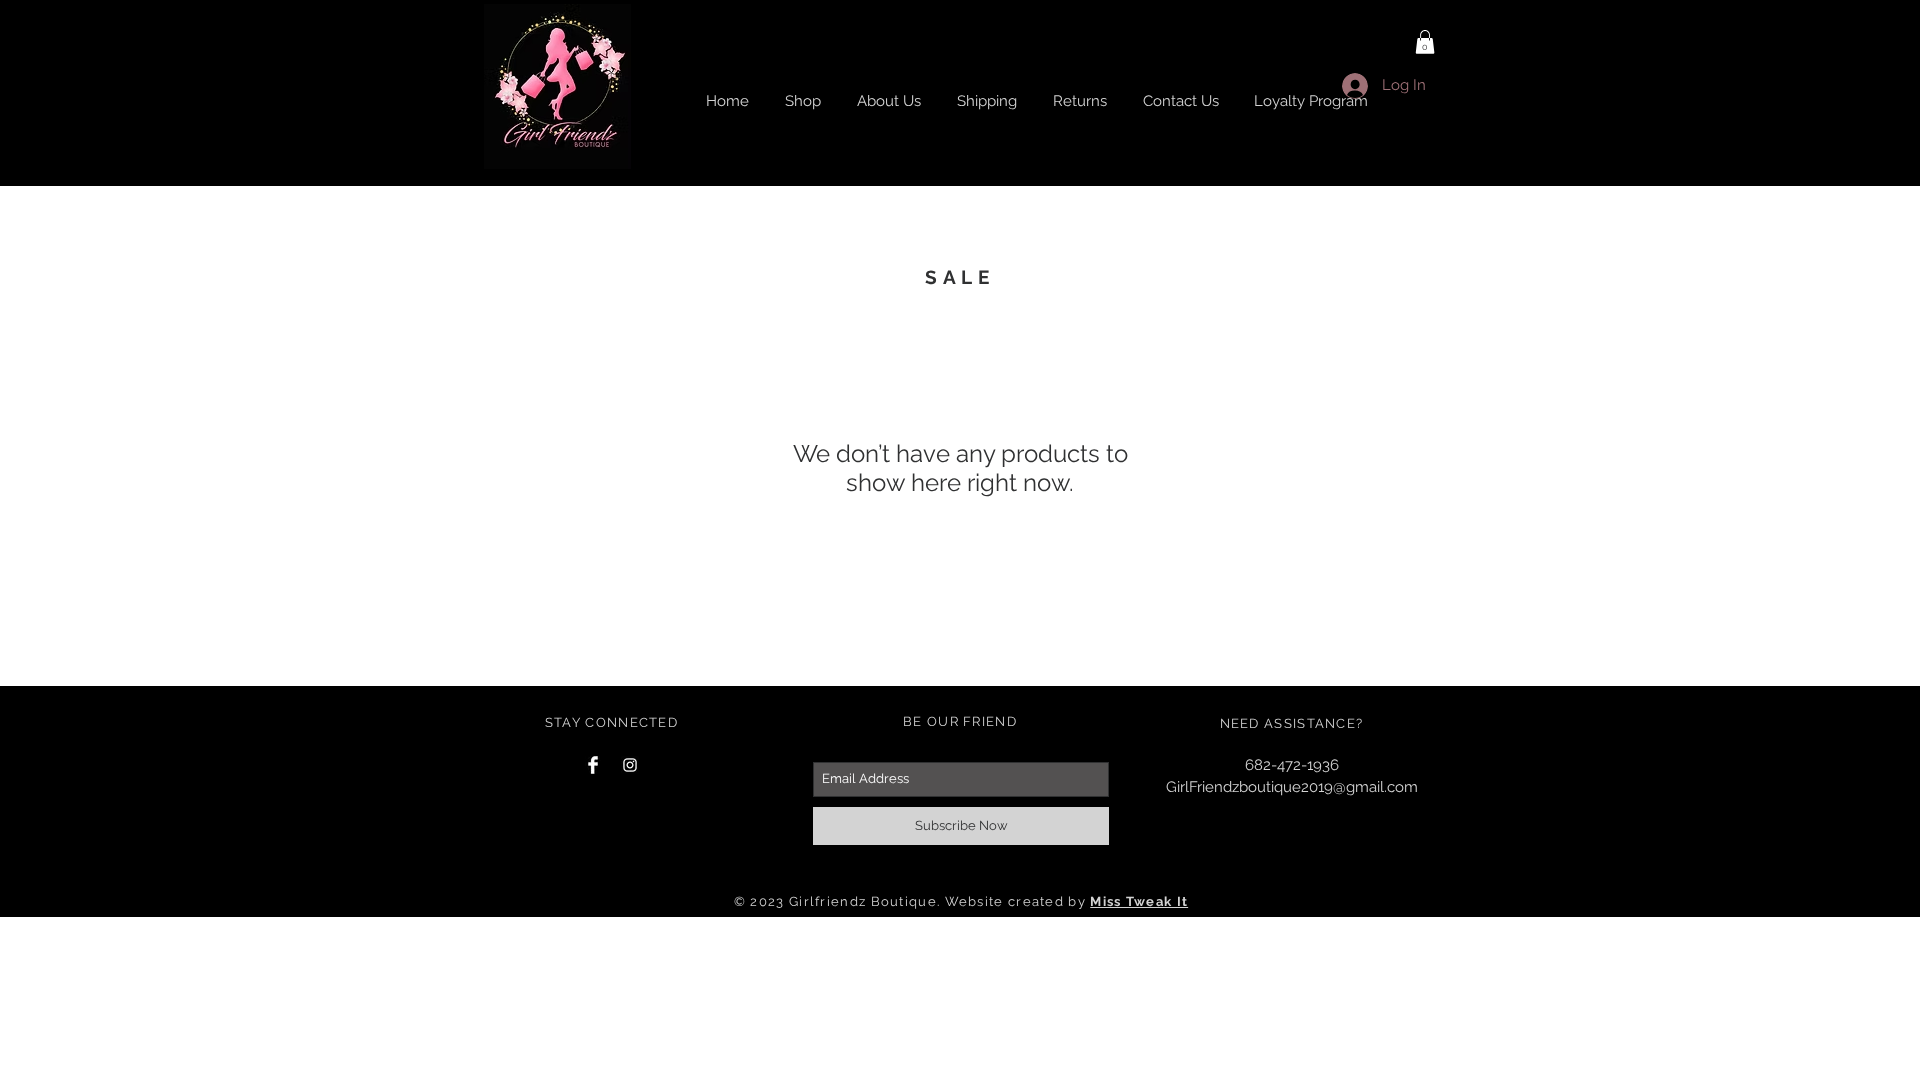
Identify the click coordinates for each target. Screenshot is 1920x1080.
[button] (1425, 42)
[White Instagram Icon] (630, 765)
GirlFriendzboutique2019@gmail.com (1292, 787)
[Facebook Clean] (593, 765)
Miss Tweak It (1139, 901)
